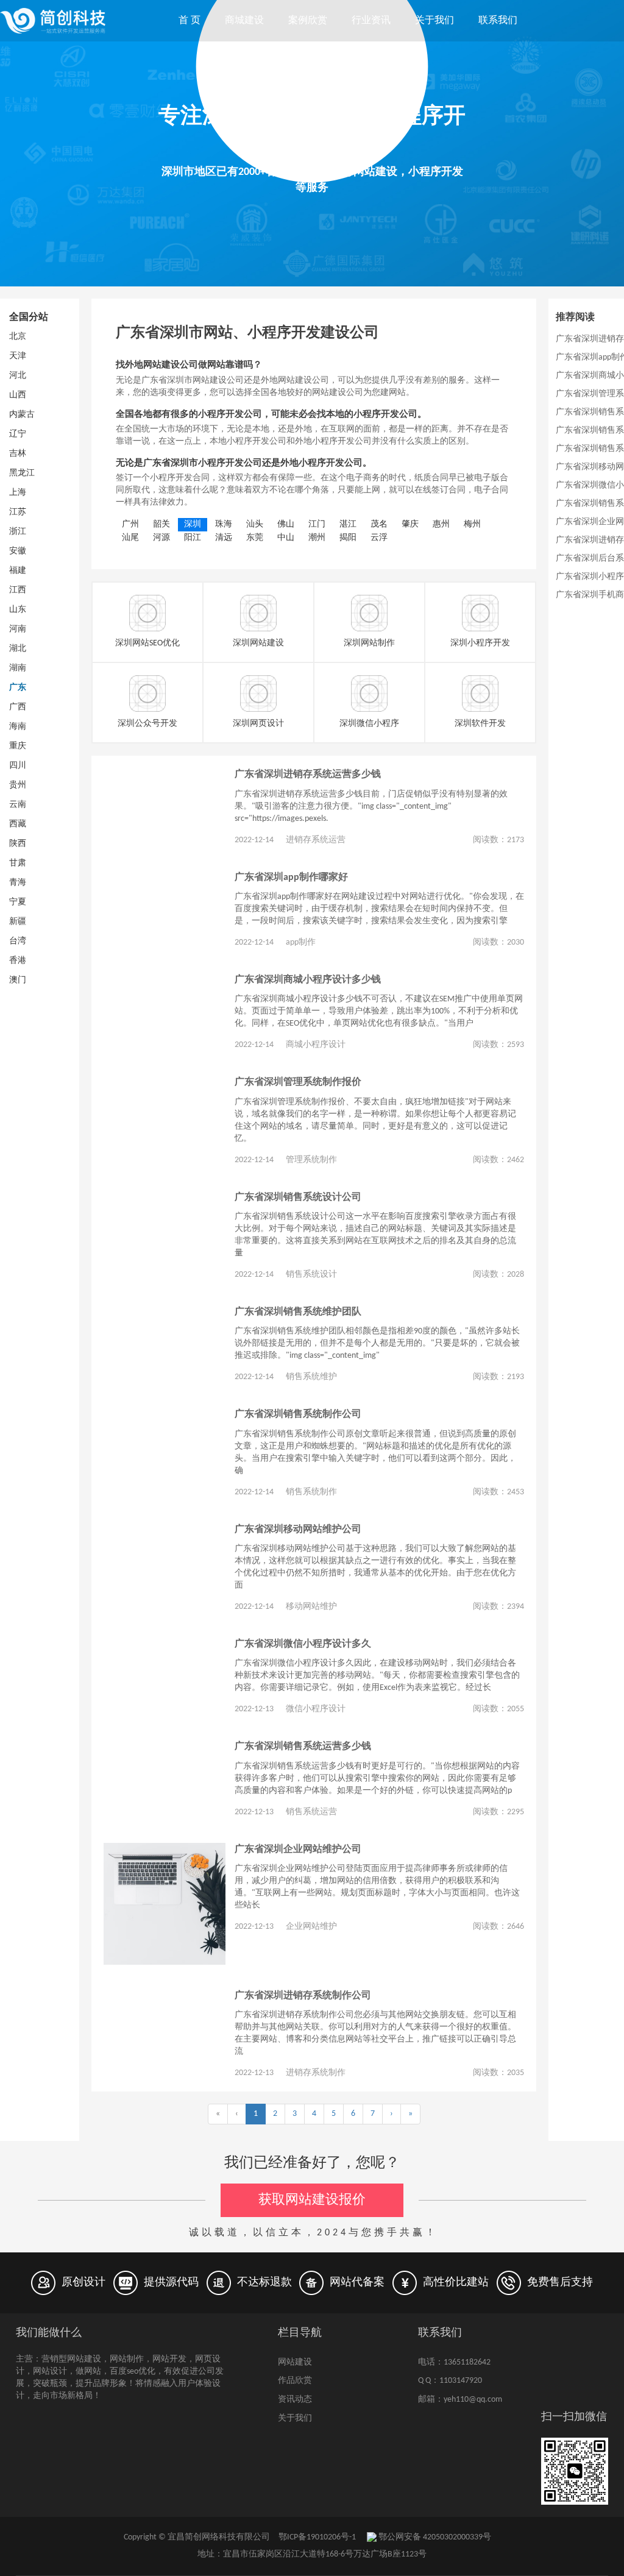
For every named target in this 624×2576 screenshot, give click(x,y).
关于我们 (434, 21)
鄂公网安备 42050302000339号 (434, 2537)
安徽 (18, 551)
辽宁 (18, 434)
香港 (18, 961)
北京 (18, 337)
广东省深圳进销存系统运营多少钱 (308, 775)
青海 (18, 883)
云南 (18, 805)
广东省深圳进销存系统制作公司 (303, 1996)
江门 (317, 524)
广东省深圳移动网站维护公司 (298, 1530)
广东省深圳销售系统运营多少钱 (303, 1747)
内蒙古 (22, 415)
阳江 (193, 538)
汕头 (255, 524)
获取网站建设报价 (312, 2200)
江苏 (18, 512)
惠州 (441, 524)
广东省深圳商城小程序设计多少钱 (308, 980)
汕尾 (130, 538)
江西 (18, 590)
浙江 (18, 532)
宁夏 (18, 902)
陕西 (18, 844)
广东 (18, 688)
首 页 (190, 21)
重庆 (18, 746)
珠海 (224, 524)
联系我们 (498, 21)
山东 (18, 610)
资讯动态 (295, 2400)
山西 (18, 395)
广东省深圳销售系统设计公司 (298, 1198)
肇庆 (410, 524)
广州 (130, 524)
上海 (18, 493)
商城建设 (244, 21)
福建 (18, 571)
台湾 (18, 941)
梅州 (472, 524)
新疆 (18, 922)
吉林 (18, 454)
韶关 (161, 524)
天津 (18, 356)
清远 (224, 538)
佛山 (286, 524)
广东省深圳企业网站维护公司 (298, 1850)
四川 (18, 766)
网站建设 (295, 2362)
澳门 (18, 980)
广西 (18, 707)
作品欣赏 (295, 2381)
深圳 (193, 524)
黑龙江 (22, 473)
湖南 (18, 668)
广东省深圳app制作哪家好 (291, 878)
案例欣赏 (308, 21)
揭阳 (348, 538)
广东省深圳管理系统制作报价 (298, 1082)
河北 (18, 376)
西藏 (18, 824)
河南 (18, 629)
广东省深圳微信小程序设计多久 (303, 1644)
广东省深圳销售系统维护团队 (298, 1312)
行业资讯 (371, 21)
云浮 (379, 538)
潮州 (317, 538)
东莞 (255, 538)
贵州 (18, 785)
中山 (286, 538)
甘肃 (18, 863)
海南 (18, 727)
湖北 (18, 649)
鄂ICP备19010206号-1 (317, 2537)
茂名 (379, 524)
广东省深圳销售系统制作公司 (298, 1414)
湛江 (348, 524)
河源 (161, 538)
